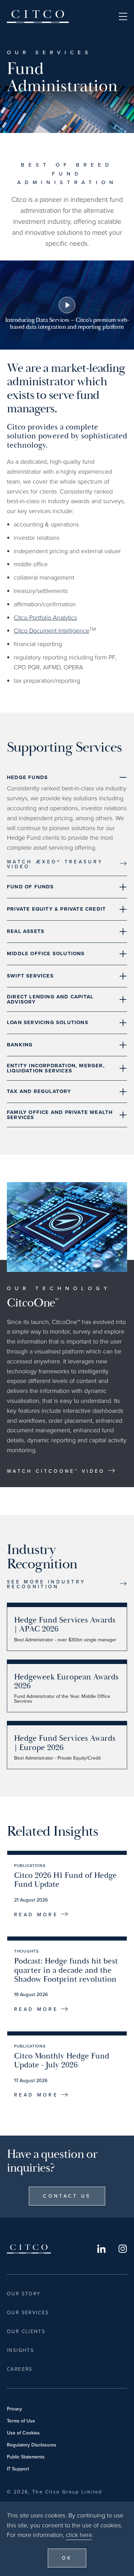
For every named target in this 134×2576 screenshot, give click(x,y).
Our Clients (26, 2331)
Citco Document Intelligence (52, 630)
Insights (20, 2350)
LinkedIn (101, 2249)
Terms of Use (21, 2421)
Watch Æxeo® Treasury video (55, 864)
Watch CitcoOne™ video (56, 1471)
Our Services (28, 2312)
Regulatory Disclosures (32, 2445)
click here (79, 2535)
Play (67, 305)
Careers (20, 2369)
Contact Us (67, 2196)
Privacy (14, 2409)
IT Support (18, 2469)
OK (67, 2558)
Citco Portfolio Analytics (45, 617)
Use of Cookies (23, 2433)
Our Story (24, 2293)
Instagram (123, 2249)
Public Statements (26, 2457)
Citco (38, 16)
